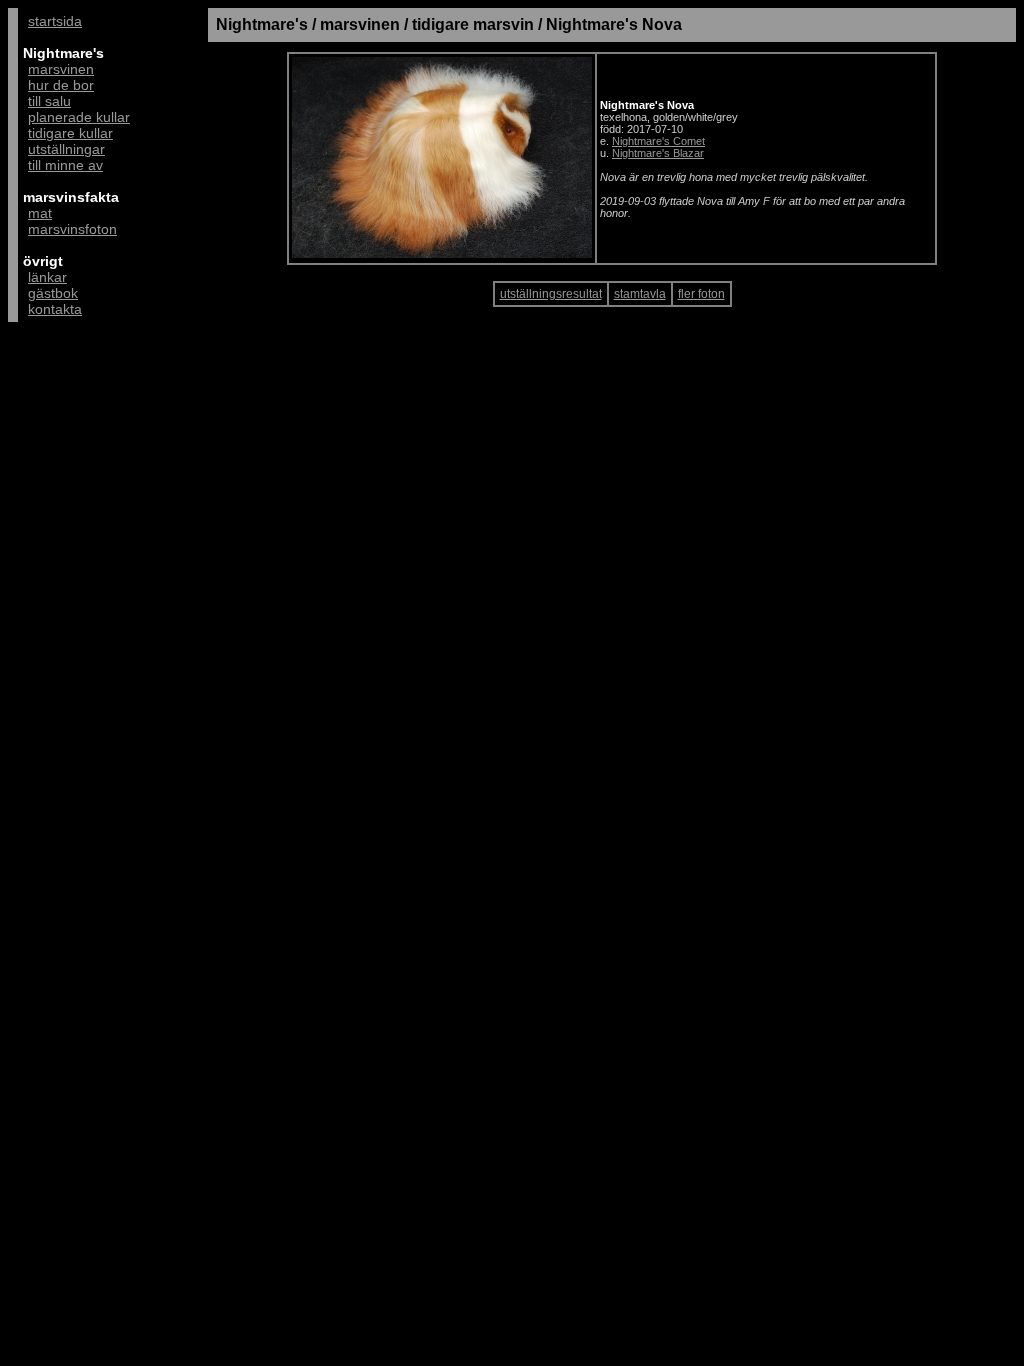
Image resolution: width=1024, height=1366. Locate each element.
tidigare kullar (70, 133)
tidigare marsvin (473, 24)
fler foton (701, 294)
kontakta (55, 309)
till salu (49, 101)
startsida (55, 21)
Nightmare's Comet (658, 141)
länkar (47, 277)
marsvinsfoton (72, 229)
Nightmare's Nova (614, 24)
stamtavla (640, 294)
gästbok (53, 293)
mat (40, 213)
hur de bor (61, 85)
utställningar (66, 149)
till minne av (65, 165)
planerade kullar (79, 117)
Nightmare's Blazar (658, 153)
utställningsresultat (551, 294)
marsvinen (61, 69)
